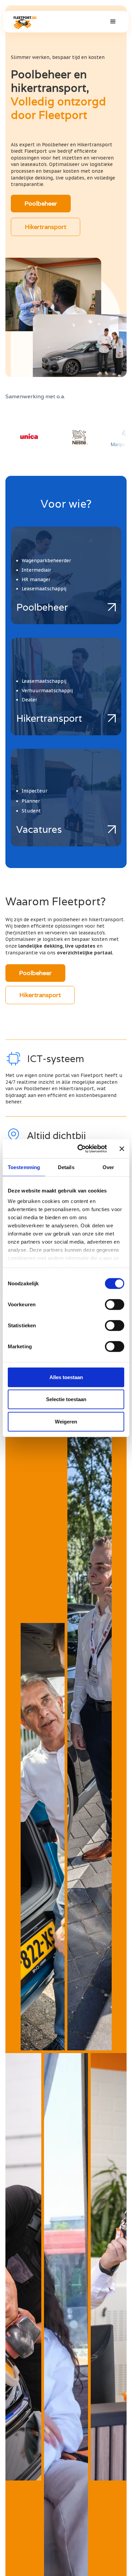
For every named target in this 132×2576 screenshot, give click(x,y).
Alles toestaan (66, 1377)
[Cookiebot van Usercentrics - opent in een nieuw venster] (80, 1149)
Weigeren (66, 1421)
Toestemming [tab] (24, 1167)
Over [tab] (108, 1167)
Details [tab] (66, 1167)
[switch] (115, 1304)
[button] (113, 22)
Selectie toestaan (66, 1399)
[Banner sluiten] (122, 1149)
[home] (24, 22)
